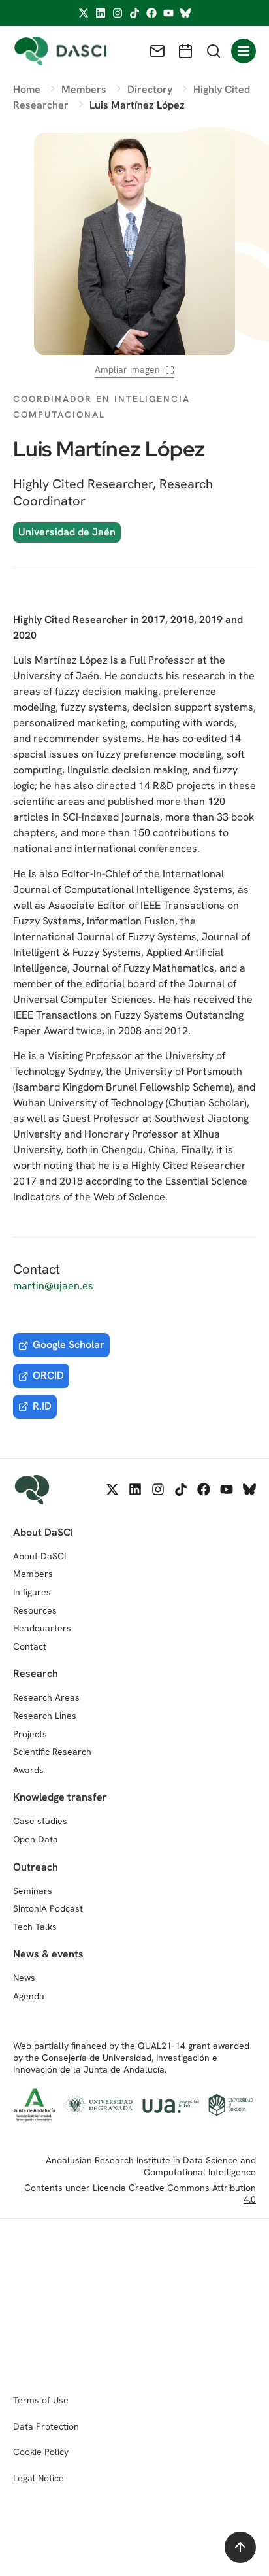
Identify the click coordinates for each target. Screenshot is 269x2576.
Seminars (33, 1891)
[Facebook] (151, 13)
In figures (32, 1592)
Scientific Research (52, 1752)
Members (33, 1574)
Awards (28, 1770)
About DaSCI (40, 1556)
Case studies (40, 1821)
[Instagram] (118, 13)
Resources (35, 1610)
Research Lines (45, 1716)
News (24, 1978)
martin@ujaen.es (53, 1286)
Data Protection (46, 2426)
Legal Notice (39, 2478)
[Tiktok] (134, 13)
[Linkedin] (101, 13)
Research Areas (46, 1697)
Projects (30, 1734)
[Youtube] (168, 13)
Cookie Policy (41, 2452)
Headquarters (42, 1628)
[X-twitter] (84, 13)
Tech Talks (35, 1927)
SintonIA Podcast (48, 1908)
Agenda (29, 1996)
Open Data (36, 1839)
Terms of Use (41, 2400)
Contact (30, 1646)
